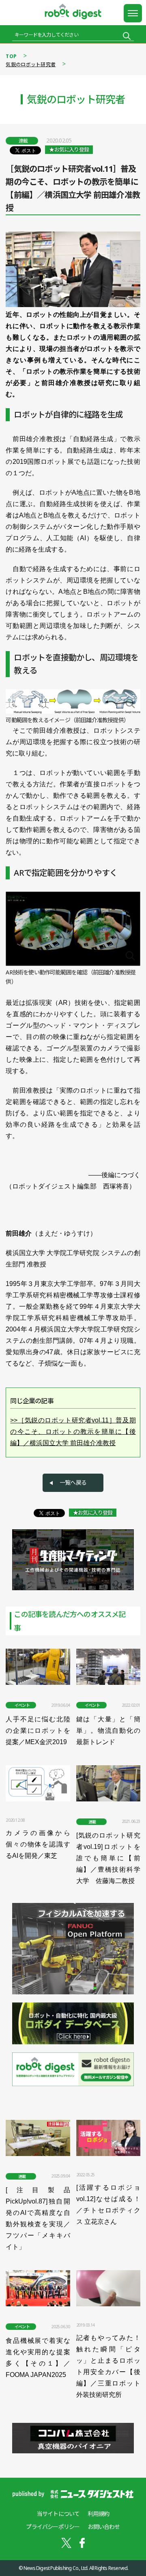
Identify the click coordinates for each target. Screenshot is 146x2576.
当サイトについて (58, 2514)
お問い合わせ (104, 2527)
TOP (11, 56)
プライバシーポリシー (53, 2527)
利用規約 (98, 2514)
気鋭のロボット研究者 (31, 64)
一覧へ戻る (73, 1482)
